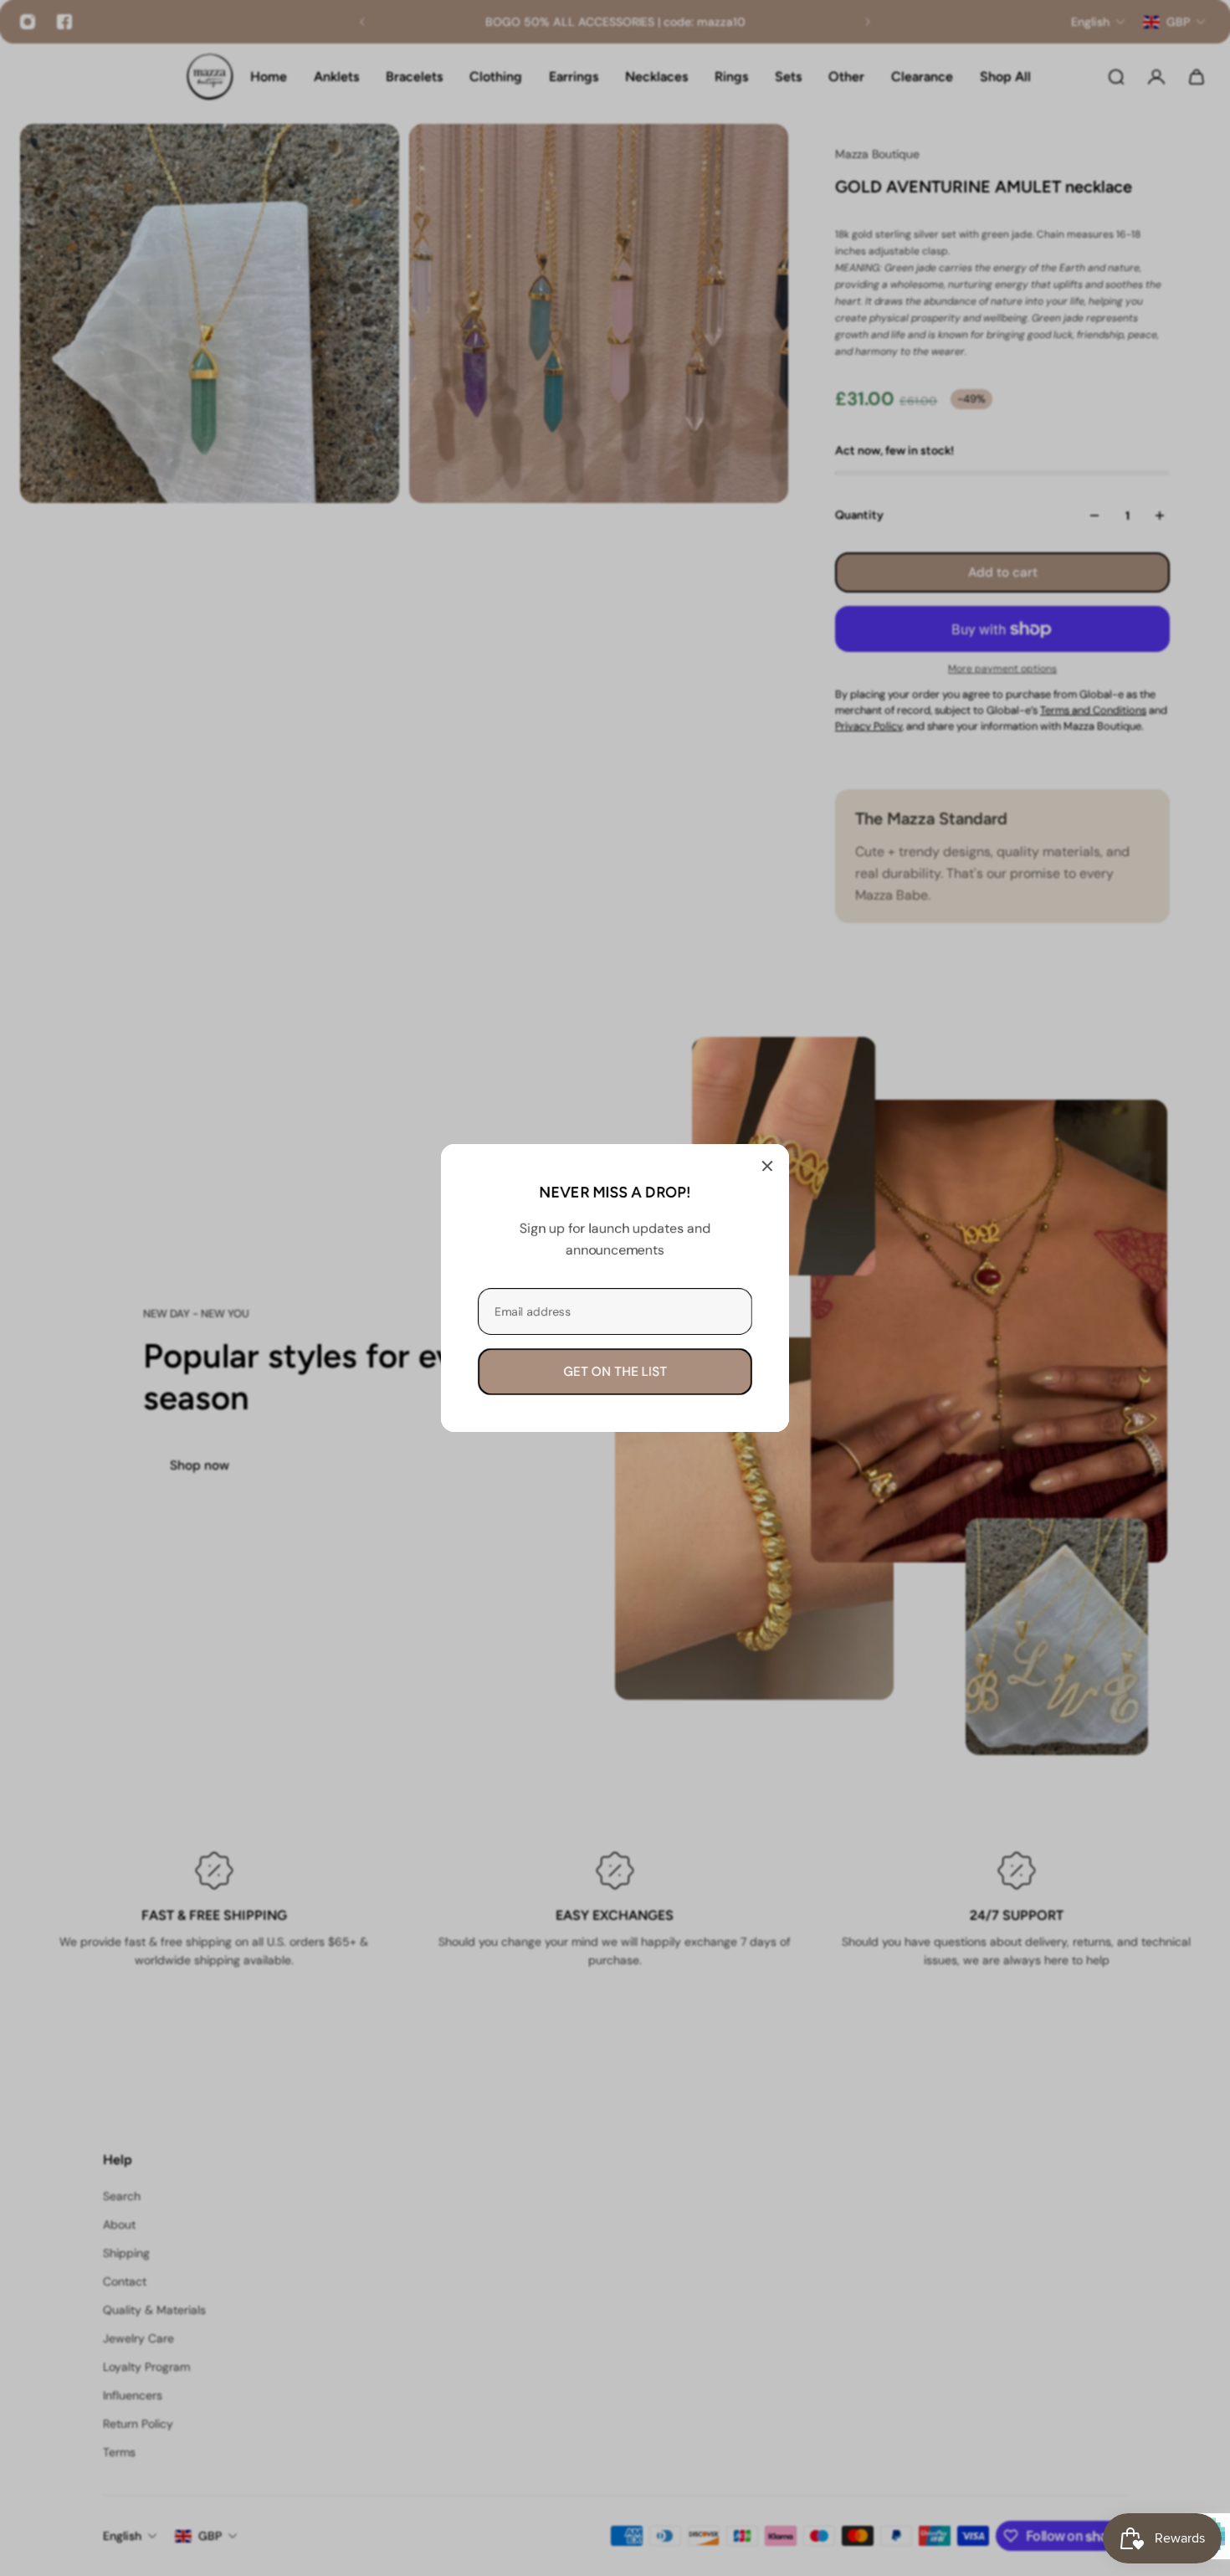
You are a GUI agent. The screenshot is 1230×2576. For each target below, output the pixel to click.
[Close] (767, 1166)
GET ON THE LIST (615, 1372)
